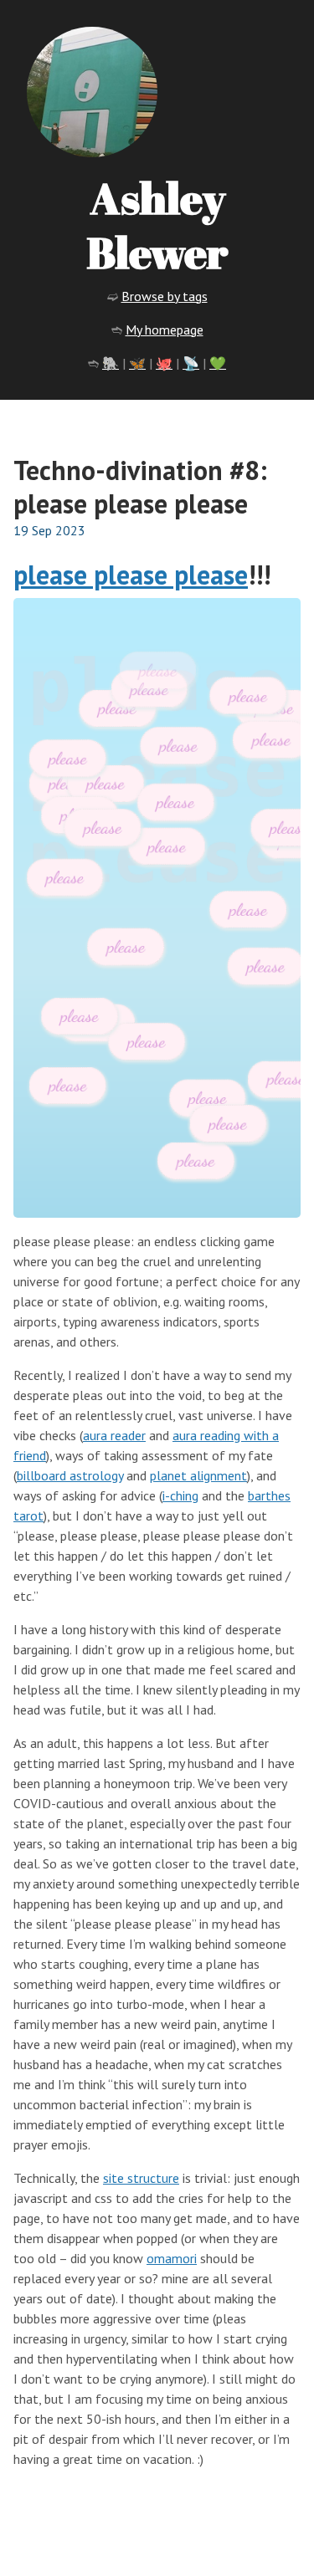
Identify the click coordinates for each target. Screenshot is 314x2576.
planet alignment (198, 1475)
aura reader (114, 1435)
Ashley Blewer (157, 225)
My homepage (165, 330)
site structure (141, 2178)
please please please (131, 575)
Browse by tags (165, 296)
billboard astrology (70, 1475)
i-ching (180, 1495)
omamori (172, 2258)
